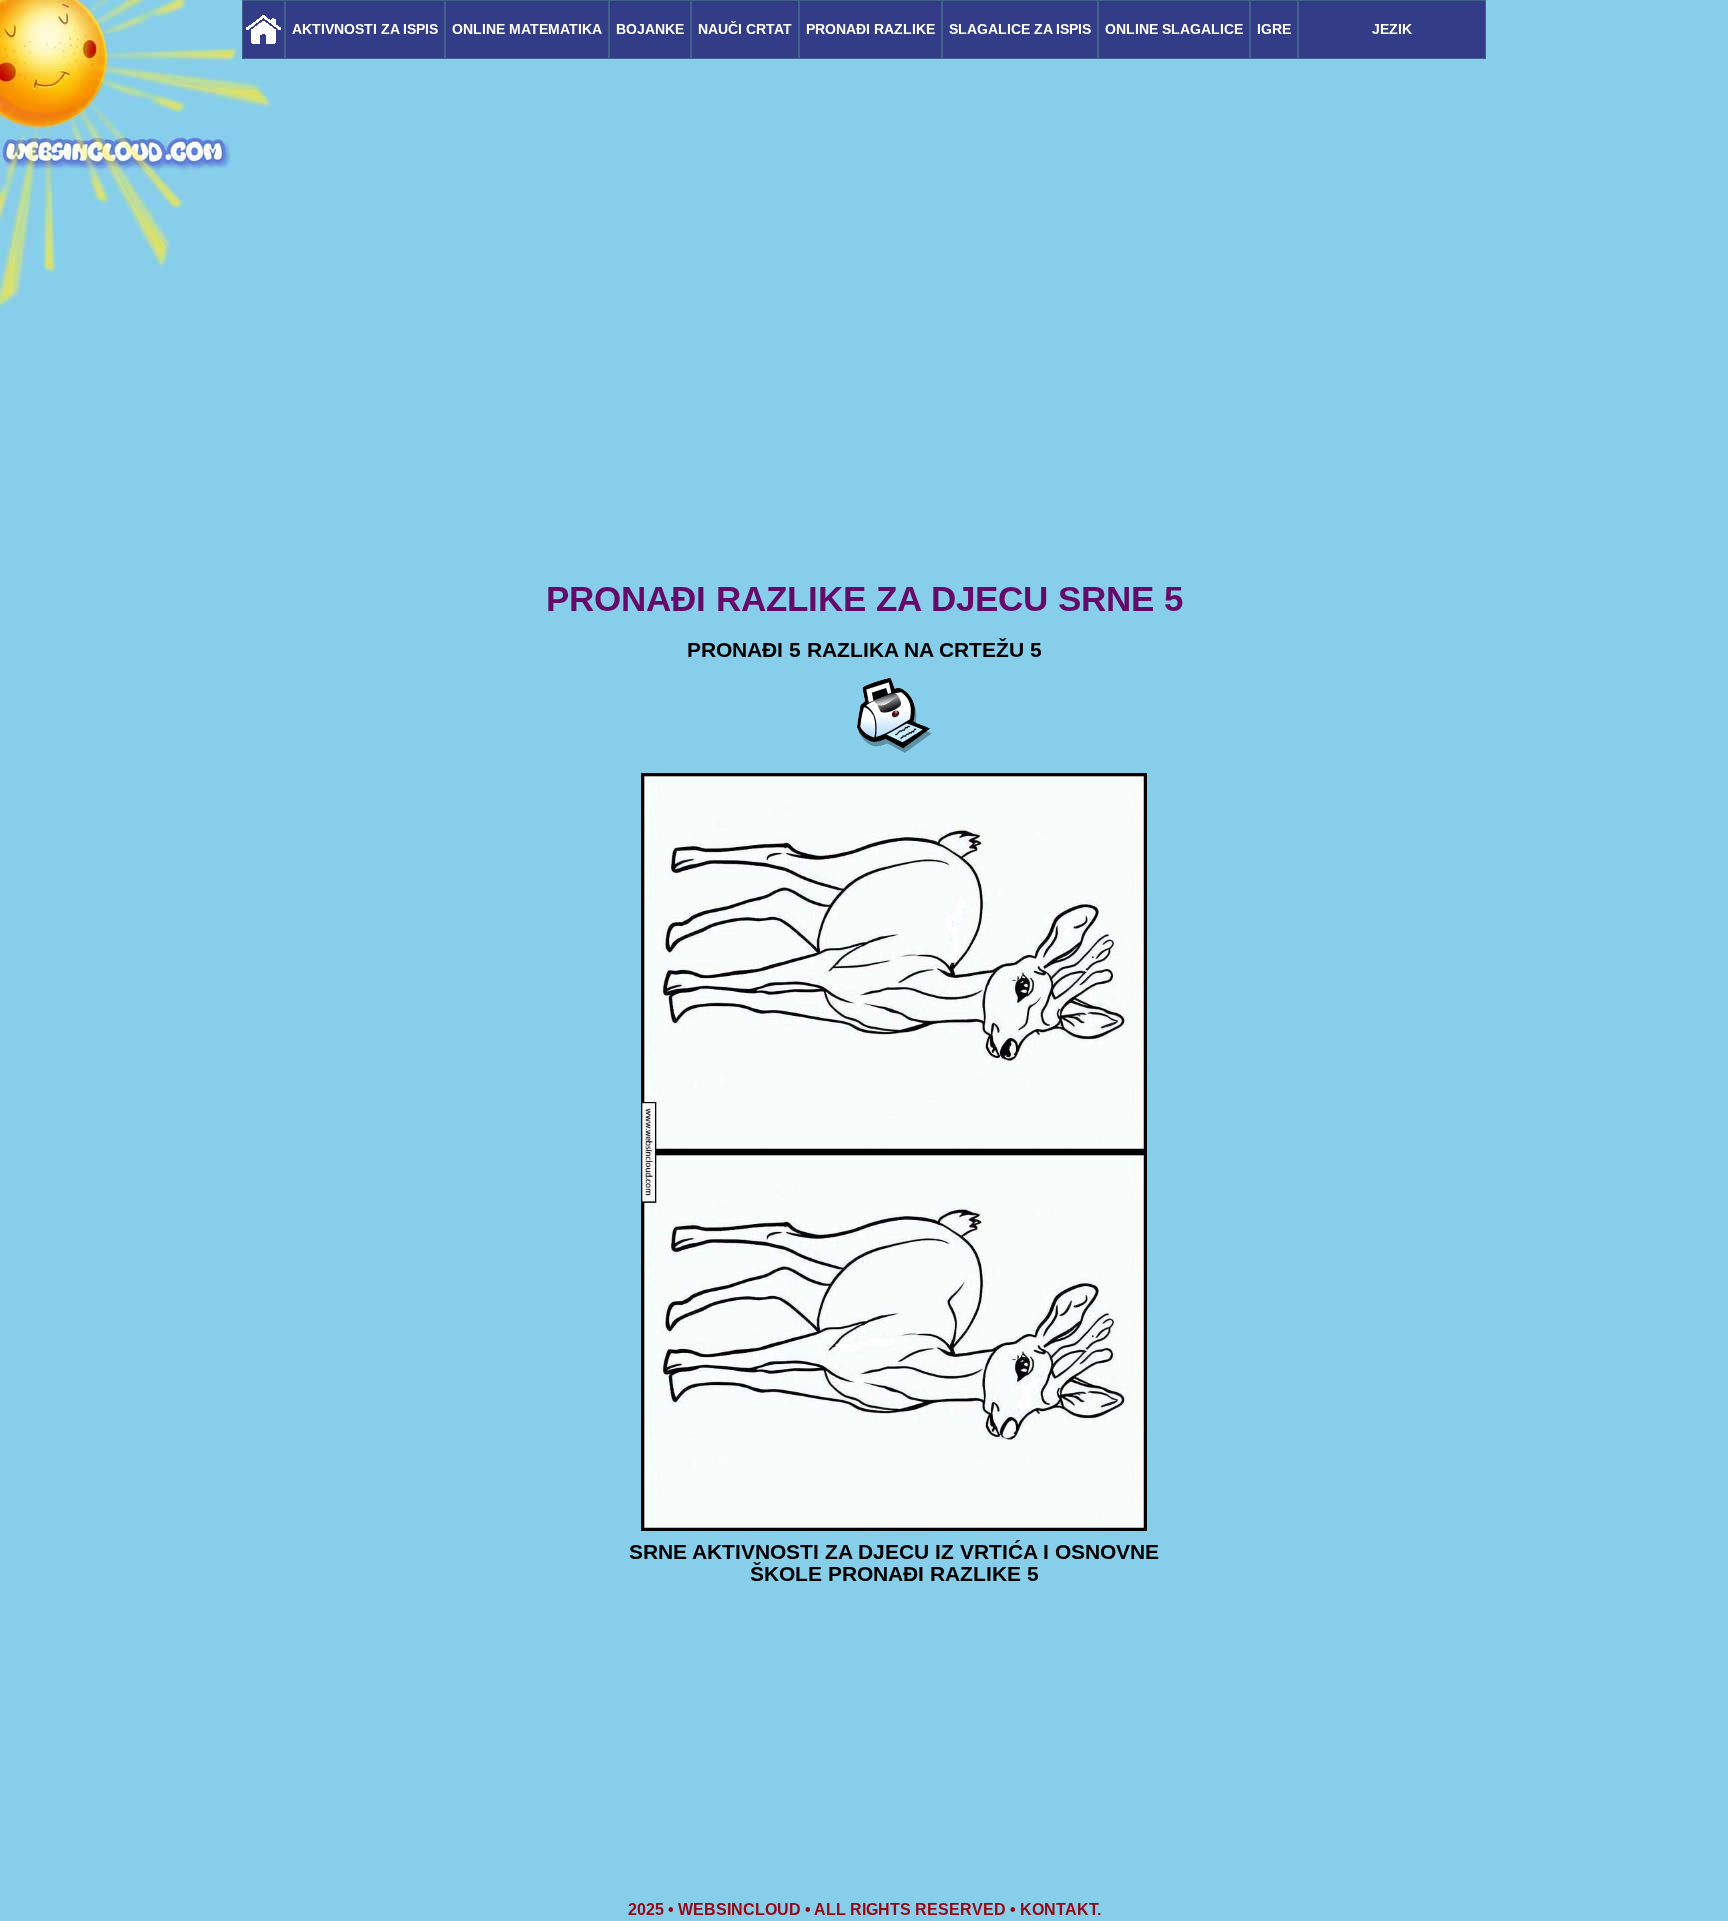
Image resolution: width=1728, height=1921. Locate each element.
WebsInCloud (739, 1909)
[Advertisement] (864, 420)
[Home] (263, 29)
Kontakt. (1060, 1909)
